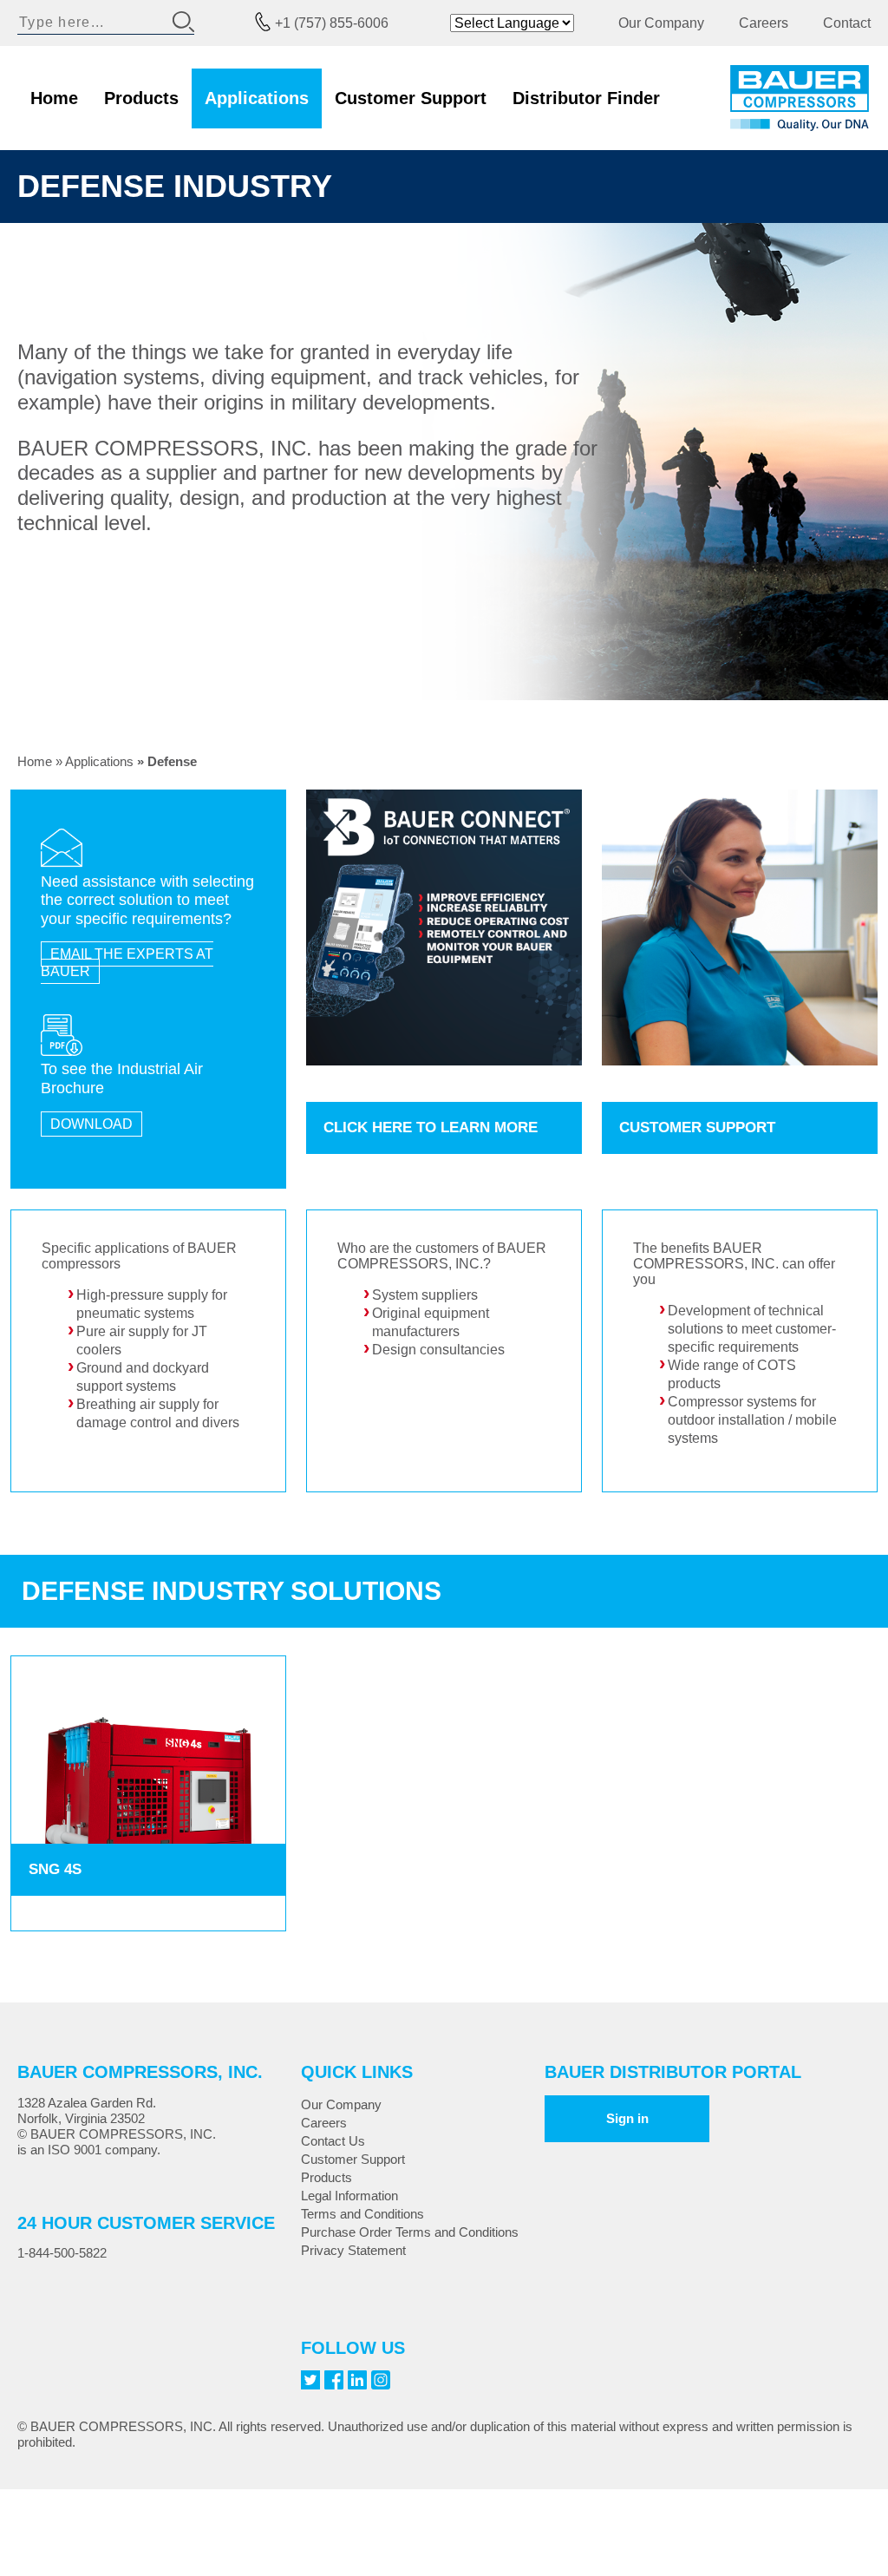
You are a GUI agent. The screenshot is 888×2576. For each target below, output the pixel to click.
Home (54, 98)
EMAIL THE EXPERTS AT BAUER (127, 962)
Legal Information (349, 2196)
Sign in (627, 2118)
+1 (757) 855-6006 (332, 23)
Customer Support (411, 98)
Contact (847, 23)
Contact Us (333, 2141)
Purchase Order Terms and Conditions (410, 2232)
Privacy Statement (353, 2250)
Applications (257, 98)
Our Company (661, 23)
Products (141, 98)
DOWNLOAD (91, 1124)
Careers (764, 23)
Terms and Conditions (362, 2214)
